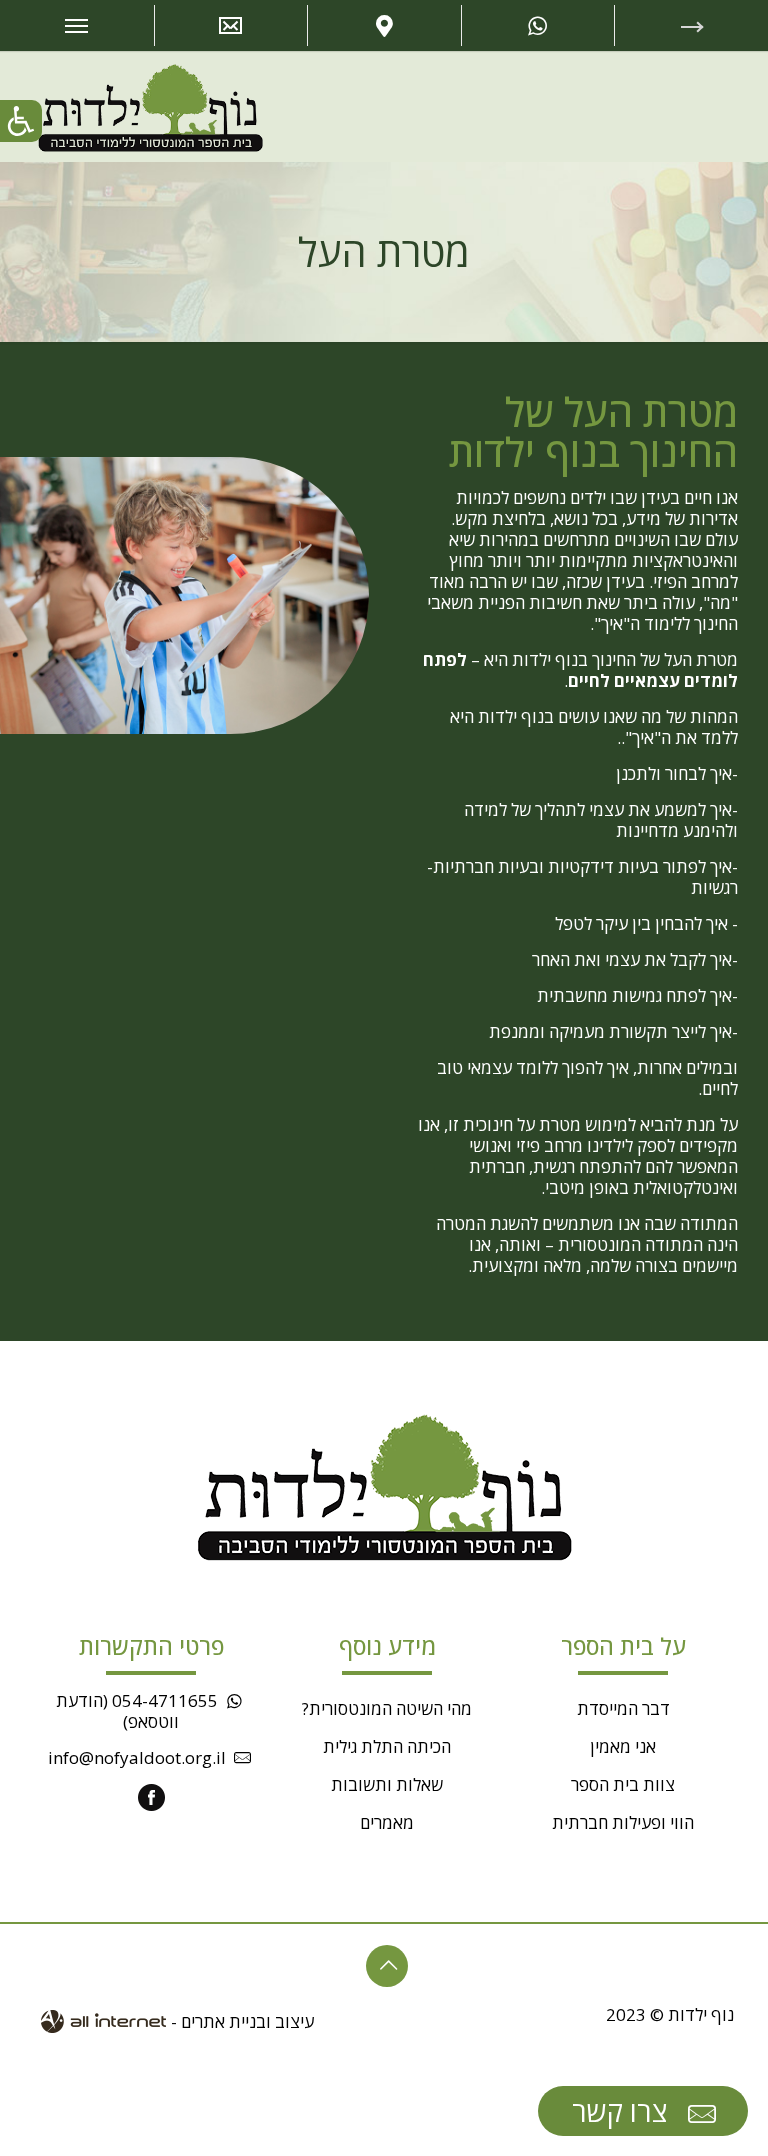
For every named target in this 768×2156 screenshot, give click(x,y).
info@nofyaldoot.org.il (137, 1757)
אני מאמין (623, 1746)
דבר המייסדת (623, 1708)
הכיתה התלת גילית (387, 1746)
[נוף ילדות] (150, 106)
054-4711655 (165, 1700)
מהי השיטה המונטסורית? (387, 1708)
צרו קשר (623, 2111)
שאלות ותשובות (387, 1784)
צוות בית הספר (623, 1784)
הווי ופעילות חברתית (623, 1822)
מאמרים (387, 1822)
